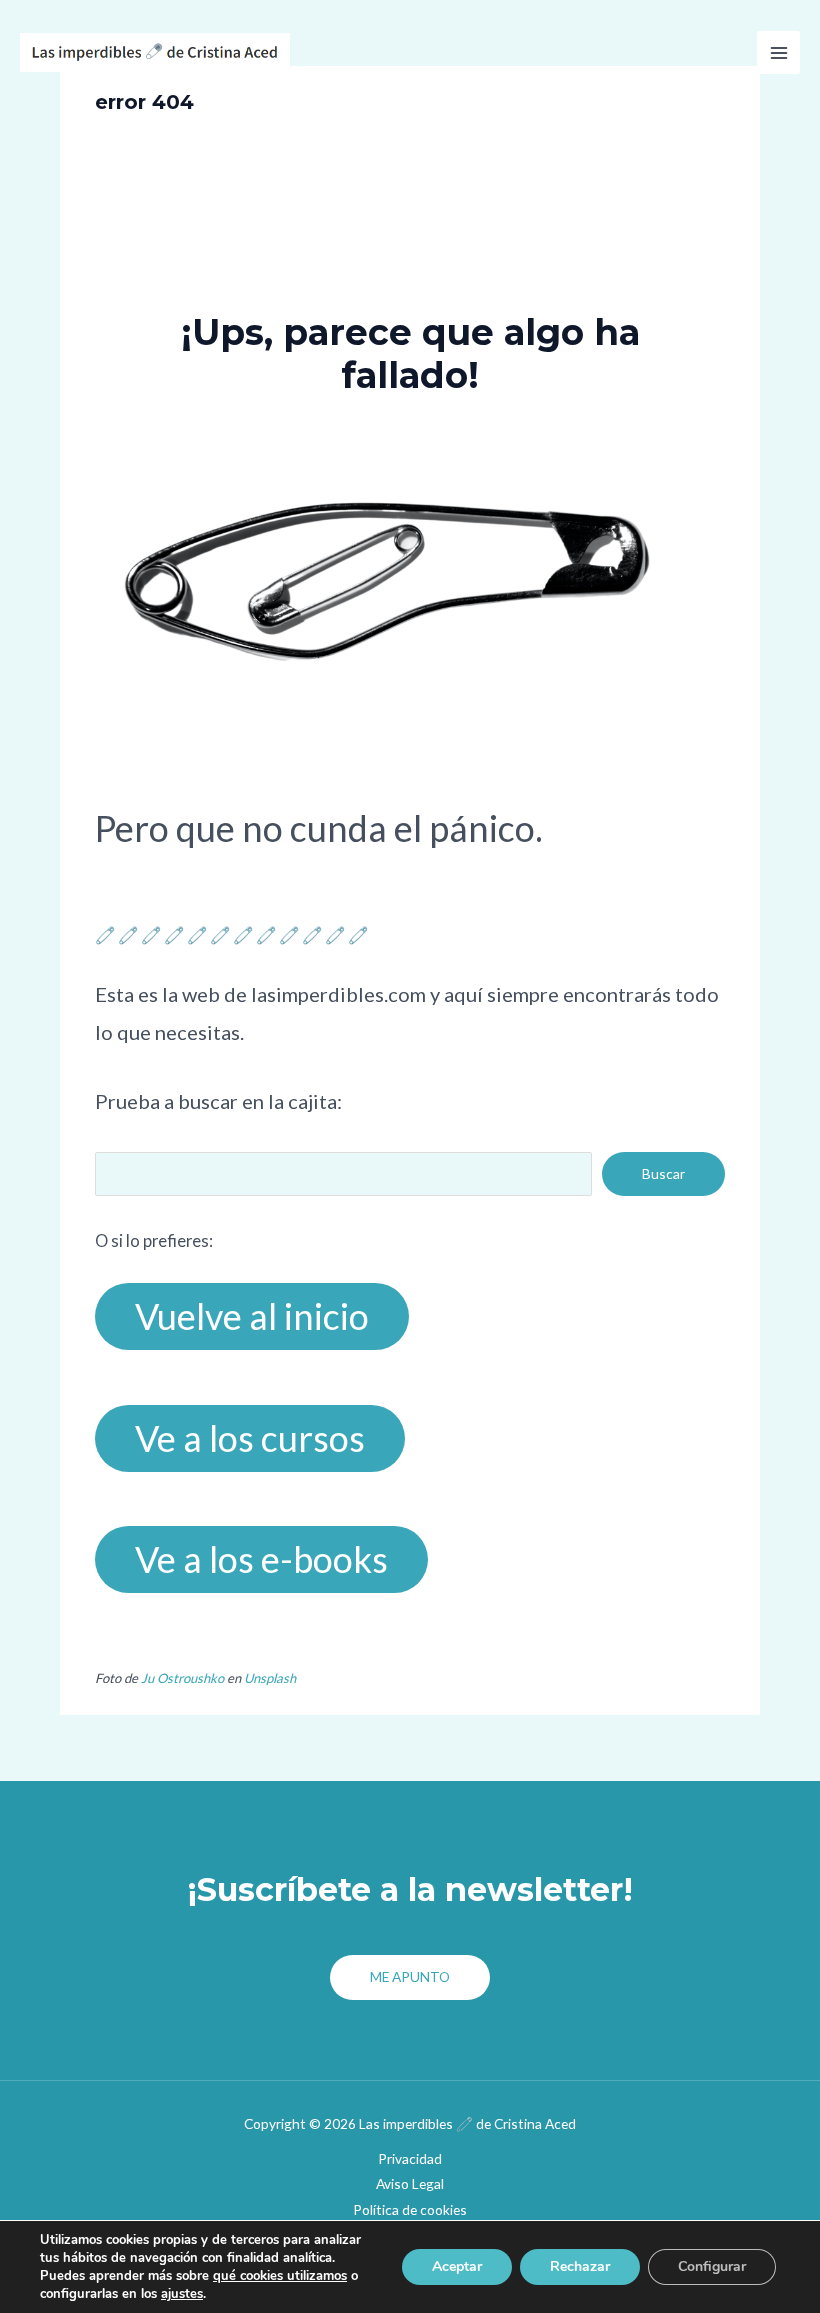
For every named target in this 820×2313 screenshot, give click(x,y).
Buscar (663, 1173)
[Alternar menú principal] (778, 52)
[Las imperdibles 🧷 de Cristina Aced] (155, 52)
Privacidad (410, 2158)
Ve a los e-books (261, 1559)
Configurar (712, 2266)
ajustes (182, 2294)
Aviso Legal (410, 2183)
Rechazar (580, 2266)
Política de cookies (410, 2209)
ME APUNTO (410, 1976)
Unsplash (270, 1678)
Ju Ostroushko (182, 1678)
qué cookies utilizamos (280, 2276)
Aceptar (457, 2266)
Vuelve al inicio (252, 1316)
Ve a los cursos (250, 1438)
